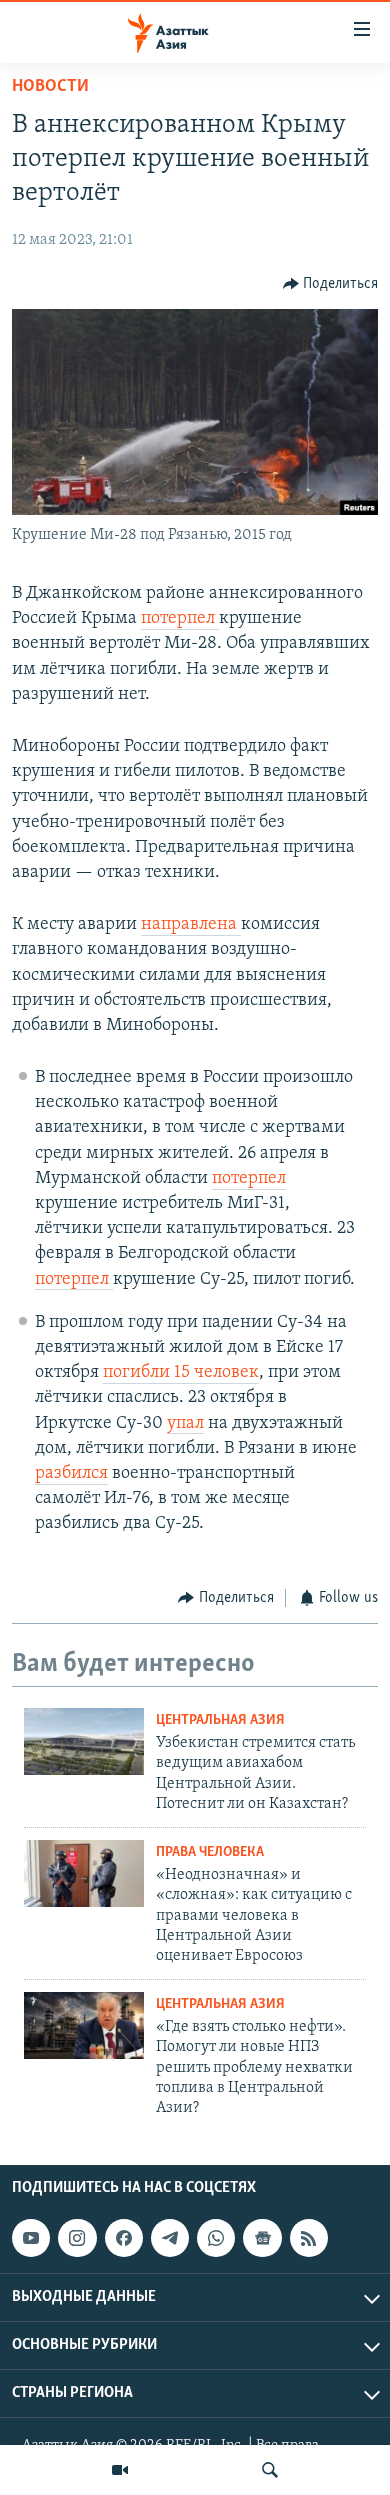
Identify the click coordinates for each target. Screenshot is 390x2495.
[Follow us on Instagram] (77, 2238)
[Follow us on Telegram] (170, 2238)
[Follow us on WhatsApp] (216, 2238)
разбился (71, 1474)
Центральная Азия (220, 1720)
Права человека (210, 1852)
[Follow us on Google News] (262, 2238)
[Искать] (270, 2470)
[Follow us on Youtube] (31, 2238)
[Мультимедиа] (120, 2470)
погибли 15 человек (181, 1373)
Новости (50, 87)
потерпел (180, 619)
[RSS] (309, 2238)
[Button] (331, 284)
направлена (191, 925)
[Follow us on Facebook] (124, 2238)
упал (185, 1424)
